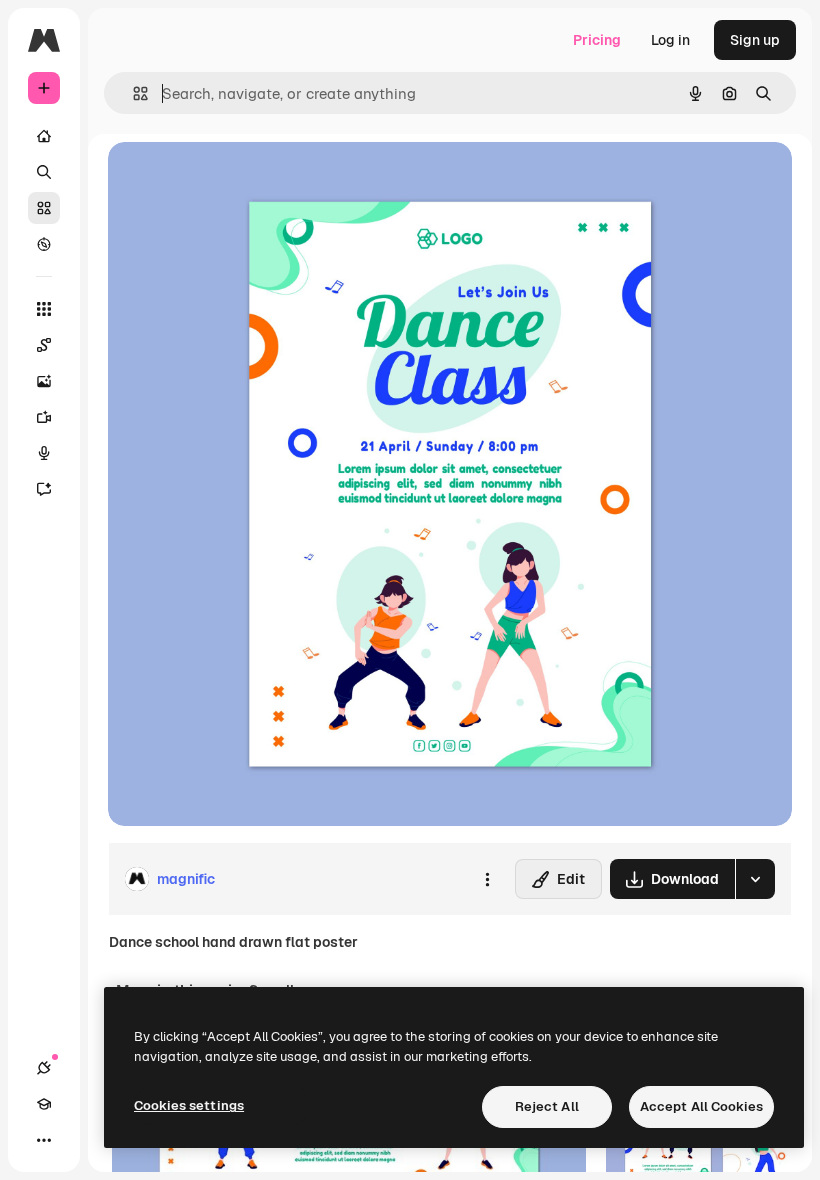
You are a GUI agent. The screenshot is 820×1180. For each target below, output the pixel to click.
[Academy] (44, 1104)
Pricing (597, 40)
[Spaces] (44, 345)
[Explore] (44, 244)
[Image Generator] (44, 381)
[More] (44, 1140)
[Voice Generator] (44, 453)
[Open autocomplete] (132, 93)
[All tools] (44, 309)
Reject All (547, 1106)
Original (236, 179)
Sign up (755, 40)
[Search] (44, 172)
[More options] (487, 879)
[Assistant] (44, 489)
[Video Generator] (44, 417)
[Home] (44, 136)
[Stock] (44, 208)
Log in (670, 40)
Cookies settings (189, 1105)
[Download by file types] (755, 879)
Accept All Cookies (701, 1106)
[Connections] (44, 1068)
